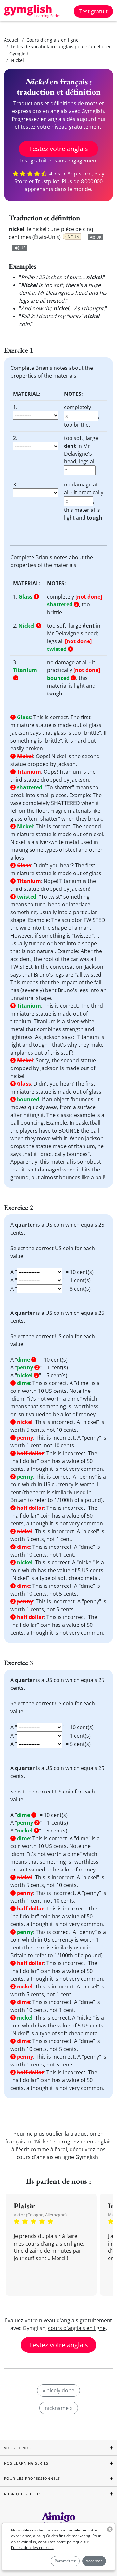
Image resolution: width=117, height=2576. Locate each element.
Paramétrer (65, 2561)
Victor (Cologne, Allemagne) (40, 2215)
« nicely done (58, 2390)
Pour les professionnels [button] (32, 2478)
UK (99, 237)
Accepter (94, 2561)
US (23, 248)
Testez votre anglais (58, 149)
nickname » (59, 2408)
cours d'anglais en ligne (77, 2328)
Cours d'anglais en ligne (52, 40)
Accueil (12, 40)
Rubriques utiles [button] (23, 2494)
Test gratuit (93, 11)
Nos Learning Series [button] (26, 2463)
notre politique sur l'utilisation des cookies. (50, 2545)
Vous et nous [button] (19, 2448)
